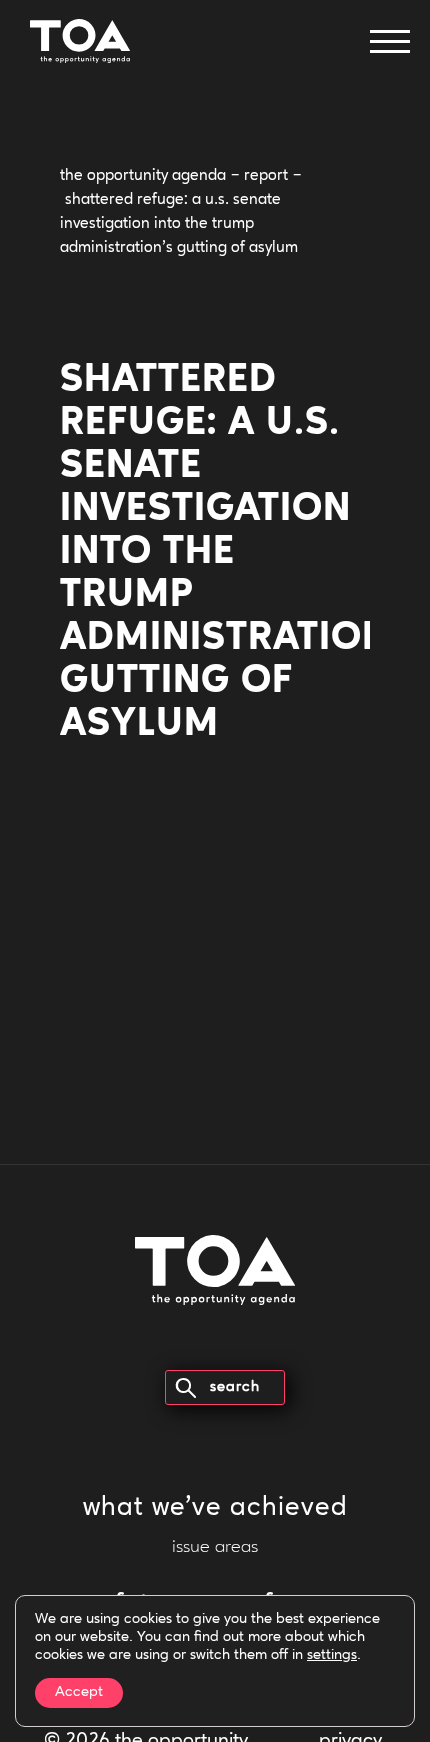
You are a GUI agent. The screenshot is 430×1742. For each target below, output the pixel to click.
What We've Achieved (215, 1508)
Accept (79, 1692)
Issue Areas (215, 1548)
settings (332, 1655)
